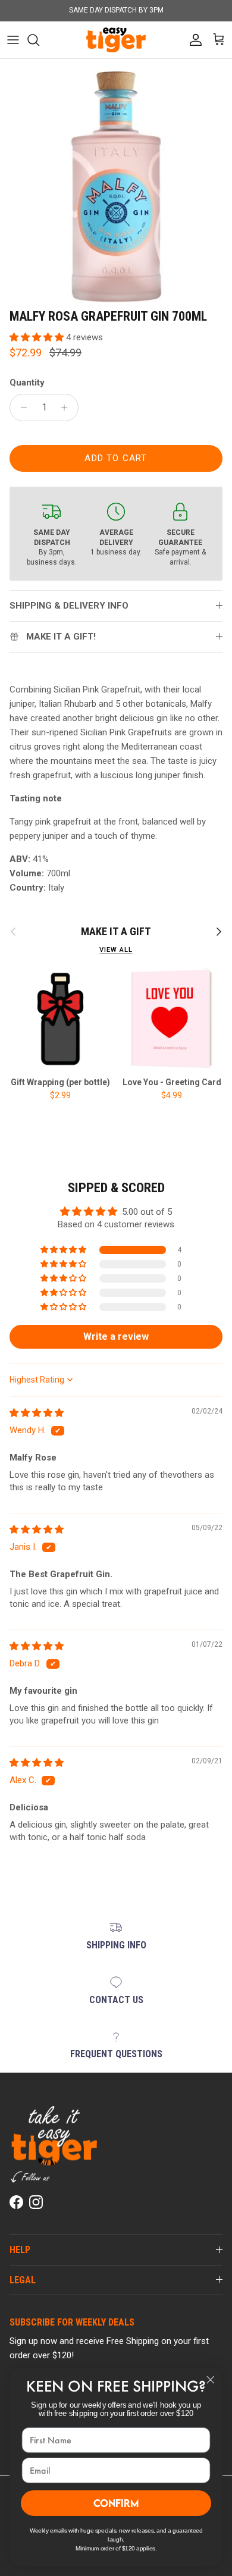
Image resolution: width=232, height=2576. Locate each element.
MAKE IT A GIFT (116, 931)
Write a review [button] (116, 1336)
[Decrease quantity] (21, 408)
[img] (37, 1413)
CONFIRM (116, 2503)
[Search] (39, 40)
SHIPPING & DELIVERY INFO (69, 606)
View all (116, 950)
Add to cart (116, 458)
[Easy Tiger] (116, 40)
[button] (38, 337)
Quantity (27, 383)
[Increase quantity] (68, 408)
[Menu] (13, 40)
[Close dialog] (211, 2380)
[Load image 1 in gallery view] (116, 187)
